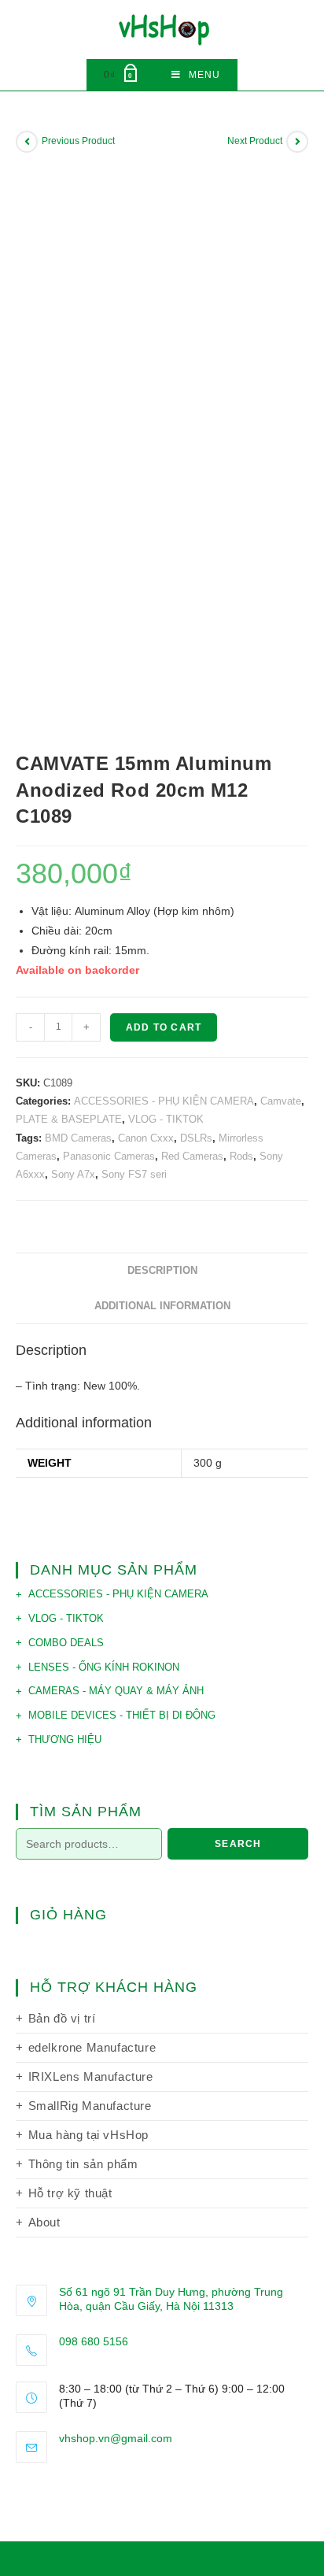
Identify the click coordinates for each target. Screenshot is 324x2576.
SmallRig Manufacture (90, 2106)
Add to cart (164, 1027)
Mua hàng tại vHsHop (88, 2135)
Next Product (255, 141)
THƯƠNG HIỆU (65, 1740)
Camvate (281, 1101)
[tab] (162, 1271)
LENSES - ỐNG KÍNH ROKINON (104, 1667)
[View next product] (297, 142)
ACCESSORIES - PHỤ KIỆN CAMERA (164, 1101)
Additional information (162, 1306)
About (44, 2222)
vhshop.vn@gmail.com (116, 2438)
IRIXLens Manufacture (91, 2076)
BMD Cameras (78, 1138)
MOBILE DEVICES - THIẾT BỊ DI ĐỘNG (122, 1715)
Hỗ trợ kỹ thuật (70, 2193)
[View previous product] (27, 142)
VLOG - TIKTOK (166, 1119)
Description (162, 1271)
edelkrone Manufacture (92, 2047)
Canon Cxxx (146, 1138)
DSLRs (196, 1138)
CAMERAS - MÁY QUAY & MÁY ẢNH (116, 1691)
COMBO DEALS (66, 1643)
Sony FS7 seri (134, 1174)
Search (238, 1844)
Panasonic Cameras (109, 1156)
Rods (241, 1156)
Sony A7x (73, 1174)
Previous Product (78, 141)
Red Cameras (192, 1156)
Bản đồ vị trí (62, 2018)
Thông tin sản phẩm (83, 2164)
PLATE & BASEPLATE (69, 1119)
